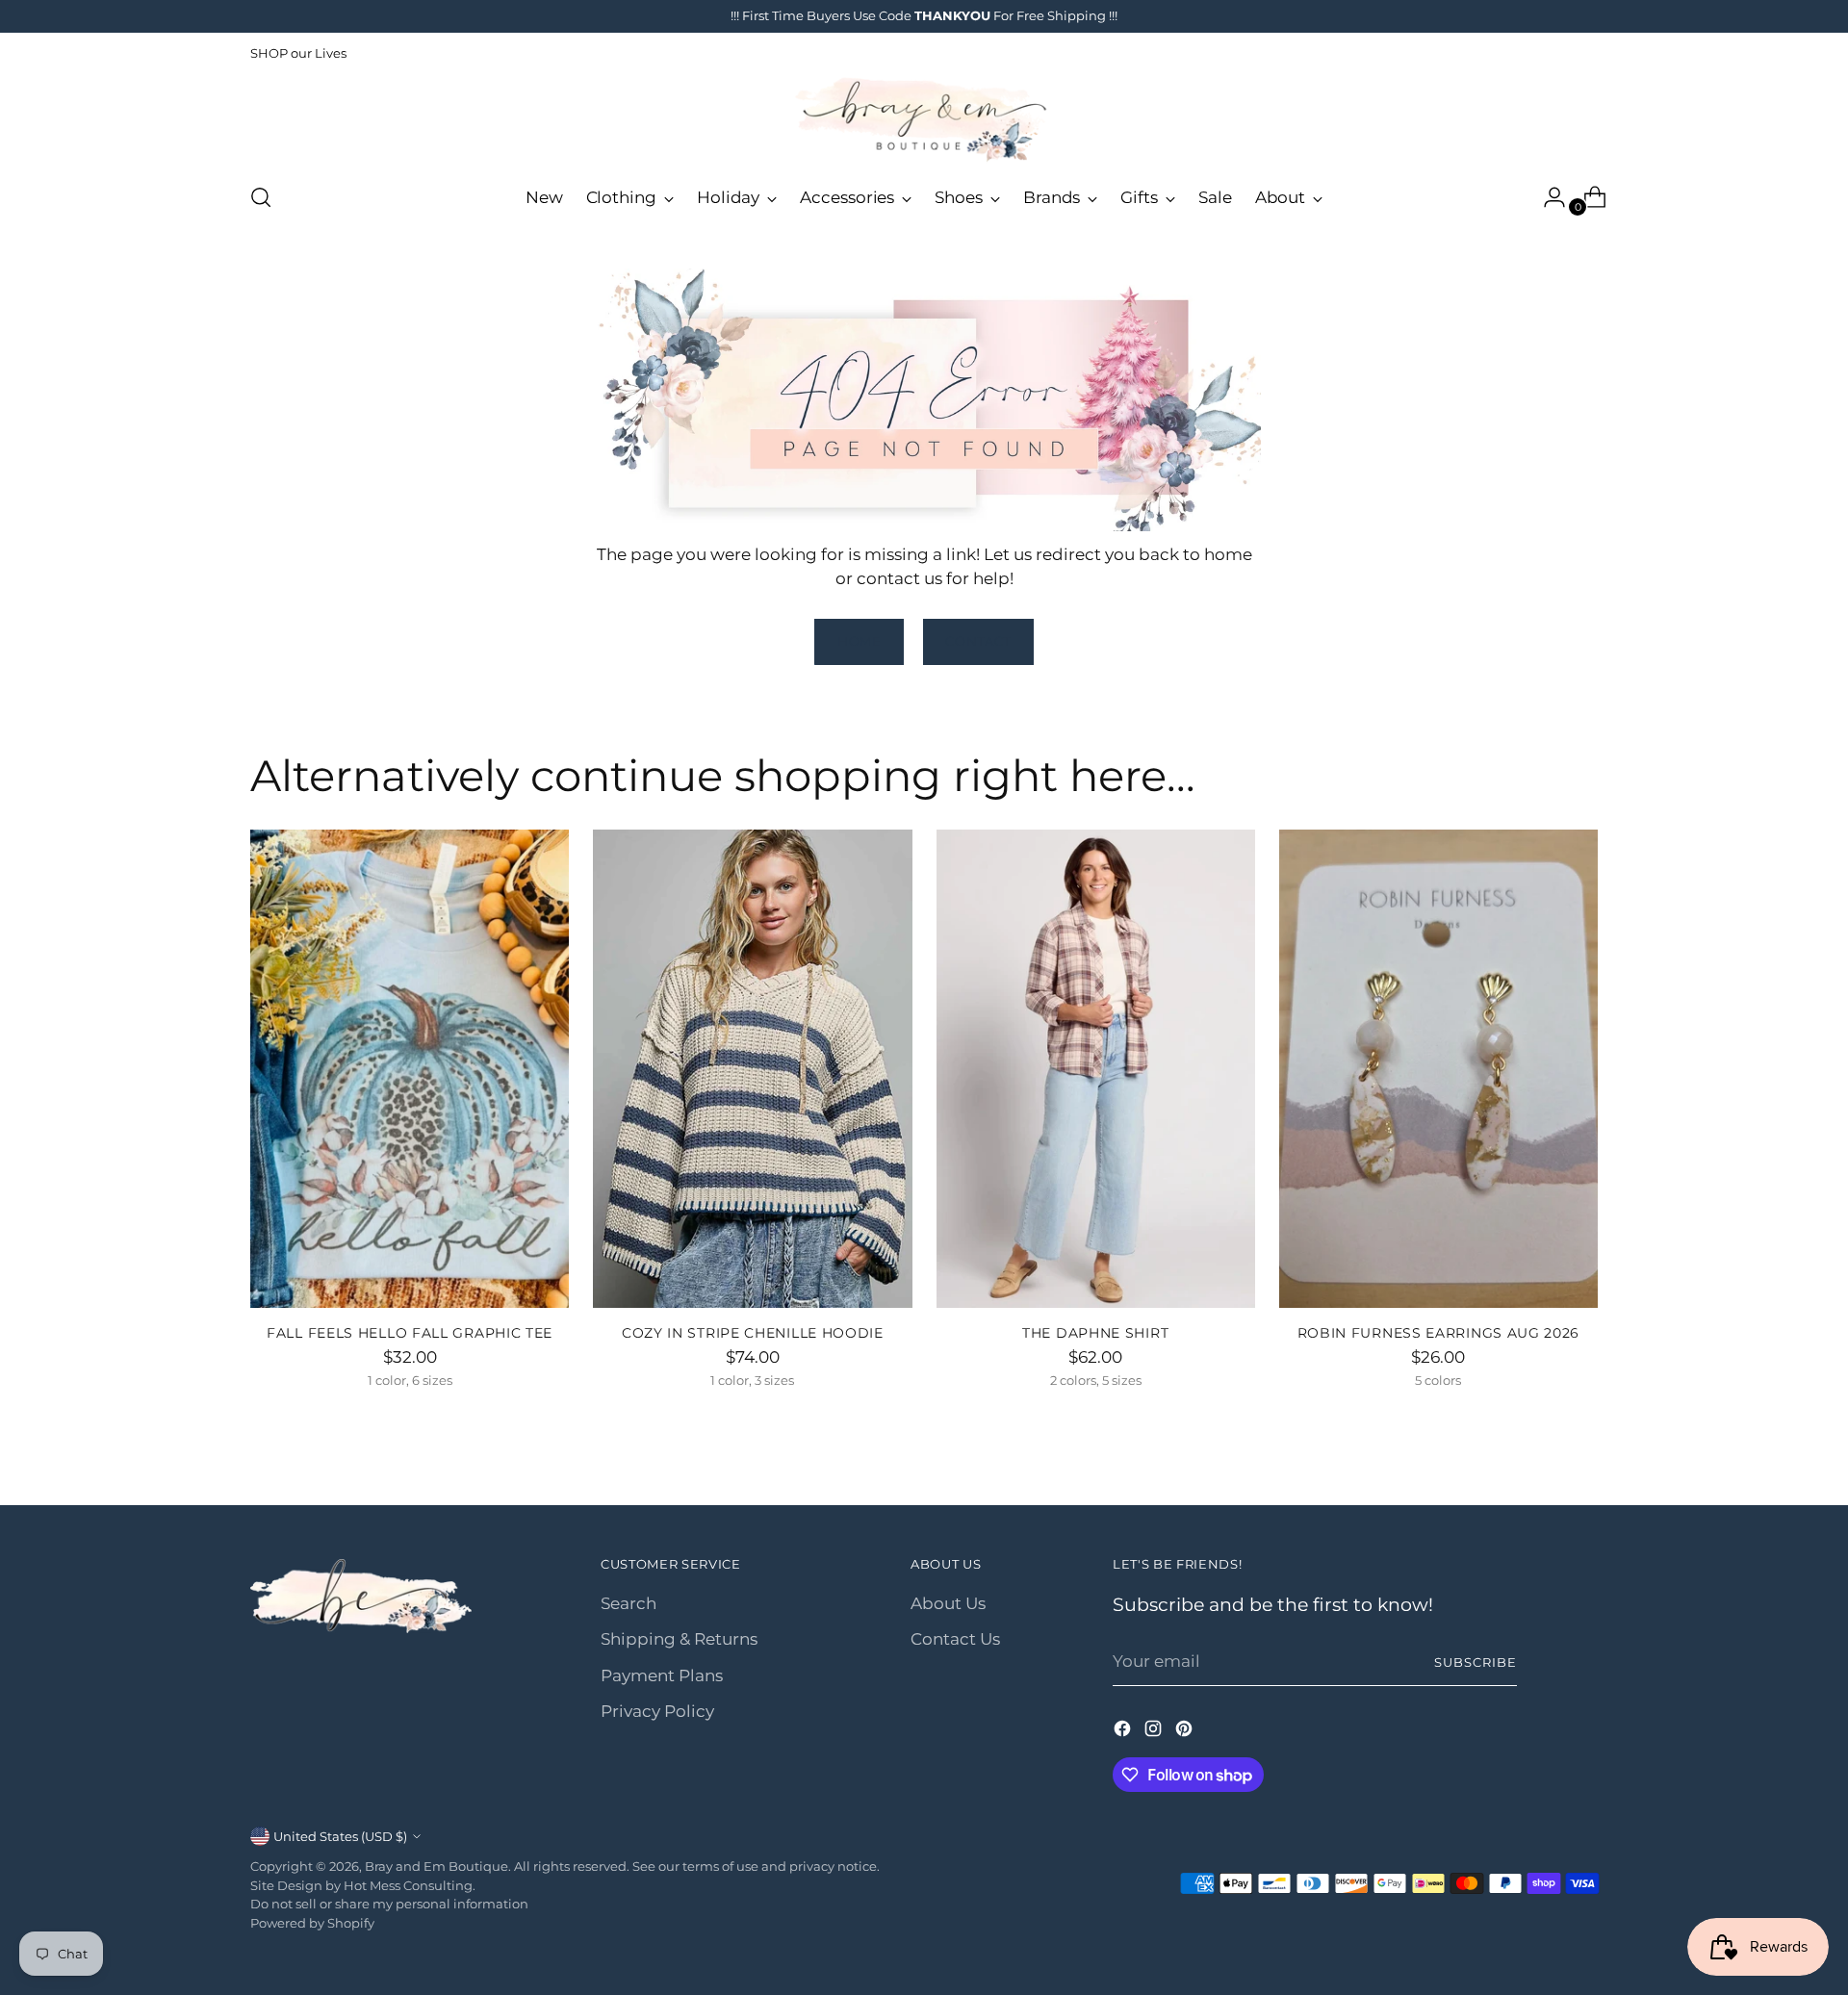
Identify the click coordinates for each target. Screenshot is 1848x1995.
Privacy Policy (657, 1711)
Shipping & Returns (679, 1639)
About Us (948, 1603)
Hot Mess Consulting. (410, 1885)
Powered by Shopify (312, 1923)
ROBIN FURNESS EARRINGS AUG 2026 (1439, 1333)
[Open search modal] (261, 197)
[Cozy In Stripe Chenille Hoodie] (752, 1069)
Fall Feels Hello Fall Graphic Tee (410, 1333)
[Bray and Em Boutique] (924, 120)
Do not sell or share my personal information (389, 1904)
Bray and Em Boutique (436, 1866)
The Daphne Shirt (1095, 1333)
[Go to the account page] (1547, 197)
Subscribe (1476, 1662)
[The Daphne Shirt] (1096, 1069)
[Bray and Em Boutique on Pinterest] (1186, 1732)
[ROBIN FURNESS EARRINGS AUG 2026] (1438, 1069)
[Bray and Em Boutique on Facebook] (1124, 1732)
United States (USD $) (340, 1836)
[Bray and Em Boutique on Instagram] (1155, 1732)
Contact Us (955, 1639)
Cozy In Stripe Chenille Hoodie (753, 1333)
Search (629, 1603)
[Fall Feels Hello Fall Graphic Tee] (410, 1069)
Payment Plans (662, 1675)
